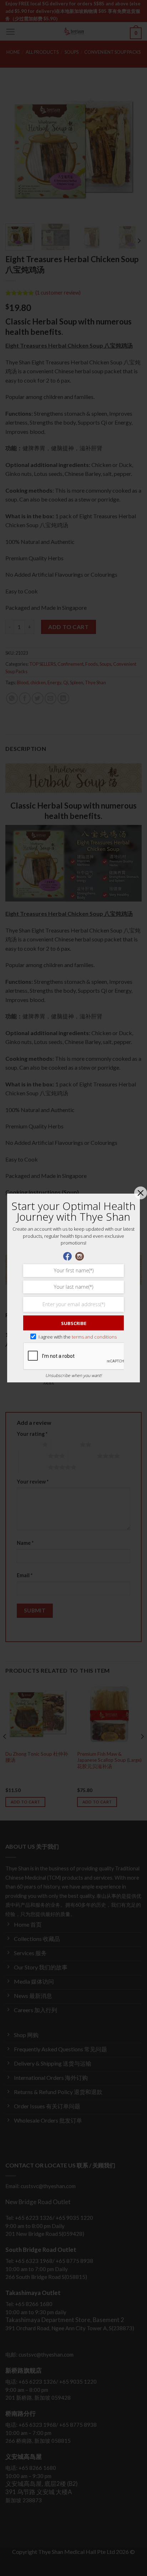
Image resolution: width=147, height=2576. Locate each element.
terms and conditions (94, 1337)
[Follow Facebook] (67, 1255)
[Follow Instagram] (80, 1255)
